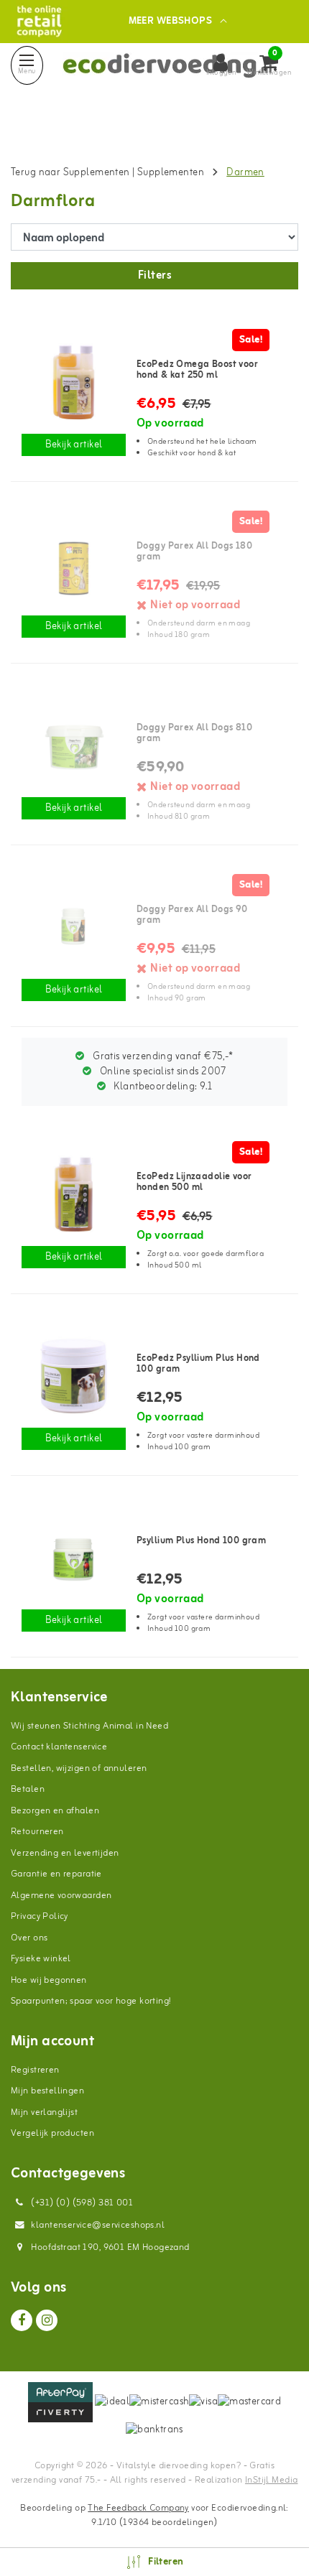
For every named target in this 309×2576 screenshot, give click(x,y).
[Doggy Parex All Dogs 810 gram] (74, 745)
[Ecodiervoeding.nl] (39, 21)
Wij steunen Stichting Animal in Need (89, 1726)
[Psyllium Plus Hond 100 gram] (74, 1376)
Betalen (28, 1789)
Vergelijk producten (52, 2133)
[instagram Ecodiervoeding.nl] (47, 2320)
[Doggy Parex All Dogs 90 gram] (74, 927)
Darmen (245, 173)
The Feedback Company (138, 2508)
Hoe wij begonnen (49, 1980)
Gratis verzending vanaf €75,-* (162, 1057)
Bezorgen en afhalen (55, 1811)
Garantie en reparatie (56, 1874)
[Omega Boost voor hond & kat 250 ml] (74, 382)
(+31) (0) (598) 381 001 (81, 2203)
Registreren (35, 2070)
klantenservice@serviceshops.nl (98, 2225)
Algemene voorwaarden (61, 1896)
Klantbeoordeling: (162, 1087)
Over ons (29, 1938)
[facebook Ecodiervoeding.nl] (22, 2320)
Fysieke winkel (41, 1959)
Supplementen (172, 173)
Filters (154, 276)
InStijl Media (271, 2480)
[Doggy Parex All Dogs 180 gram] (74, 564)
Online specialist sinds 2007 (162, 1072)
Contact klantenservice (59, 1747)
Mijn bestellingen (47, 2091)
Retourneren (37, 1832)
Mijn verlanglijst (44, 2112)
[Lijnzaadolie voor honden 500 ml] (74, 1194)
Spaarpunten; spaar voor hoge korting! (91, 2001)
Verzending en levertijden (65, 1853)
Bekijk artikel (74, 445)
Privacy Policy (40, 1916)
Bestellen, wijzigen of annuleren (79, 1768)
